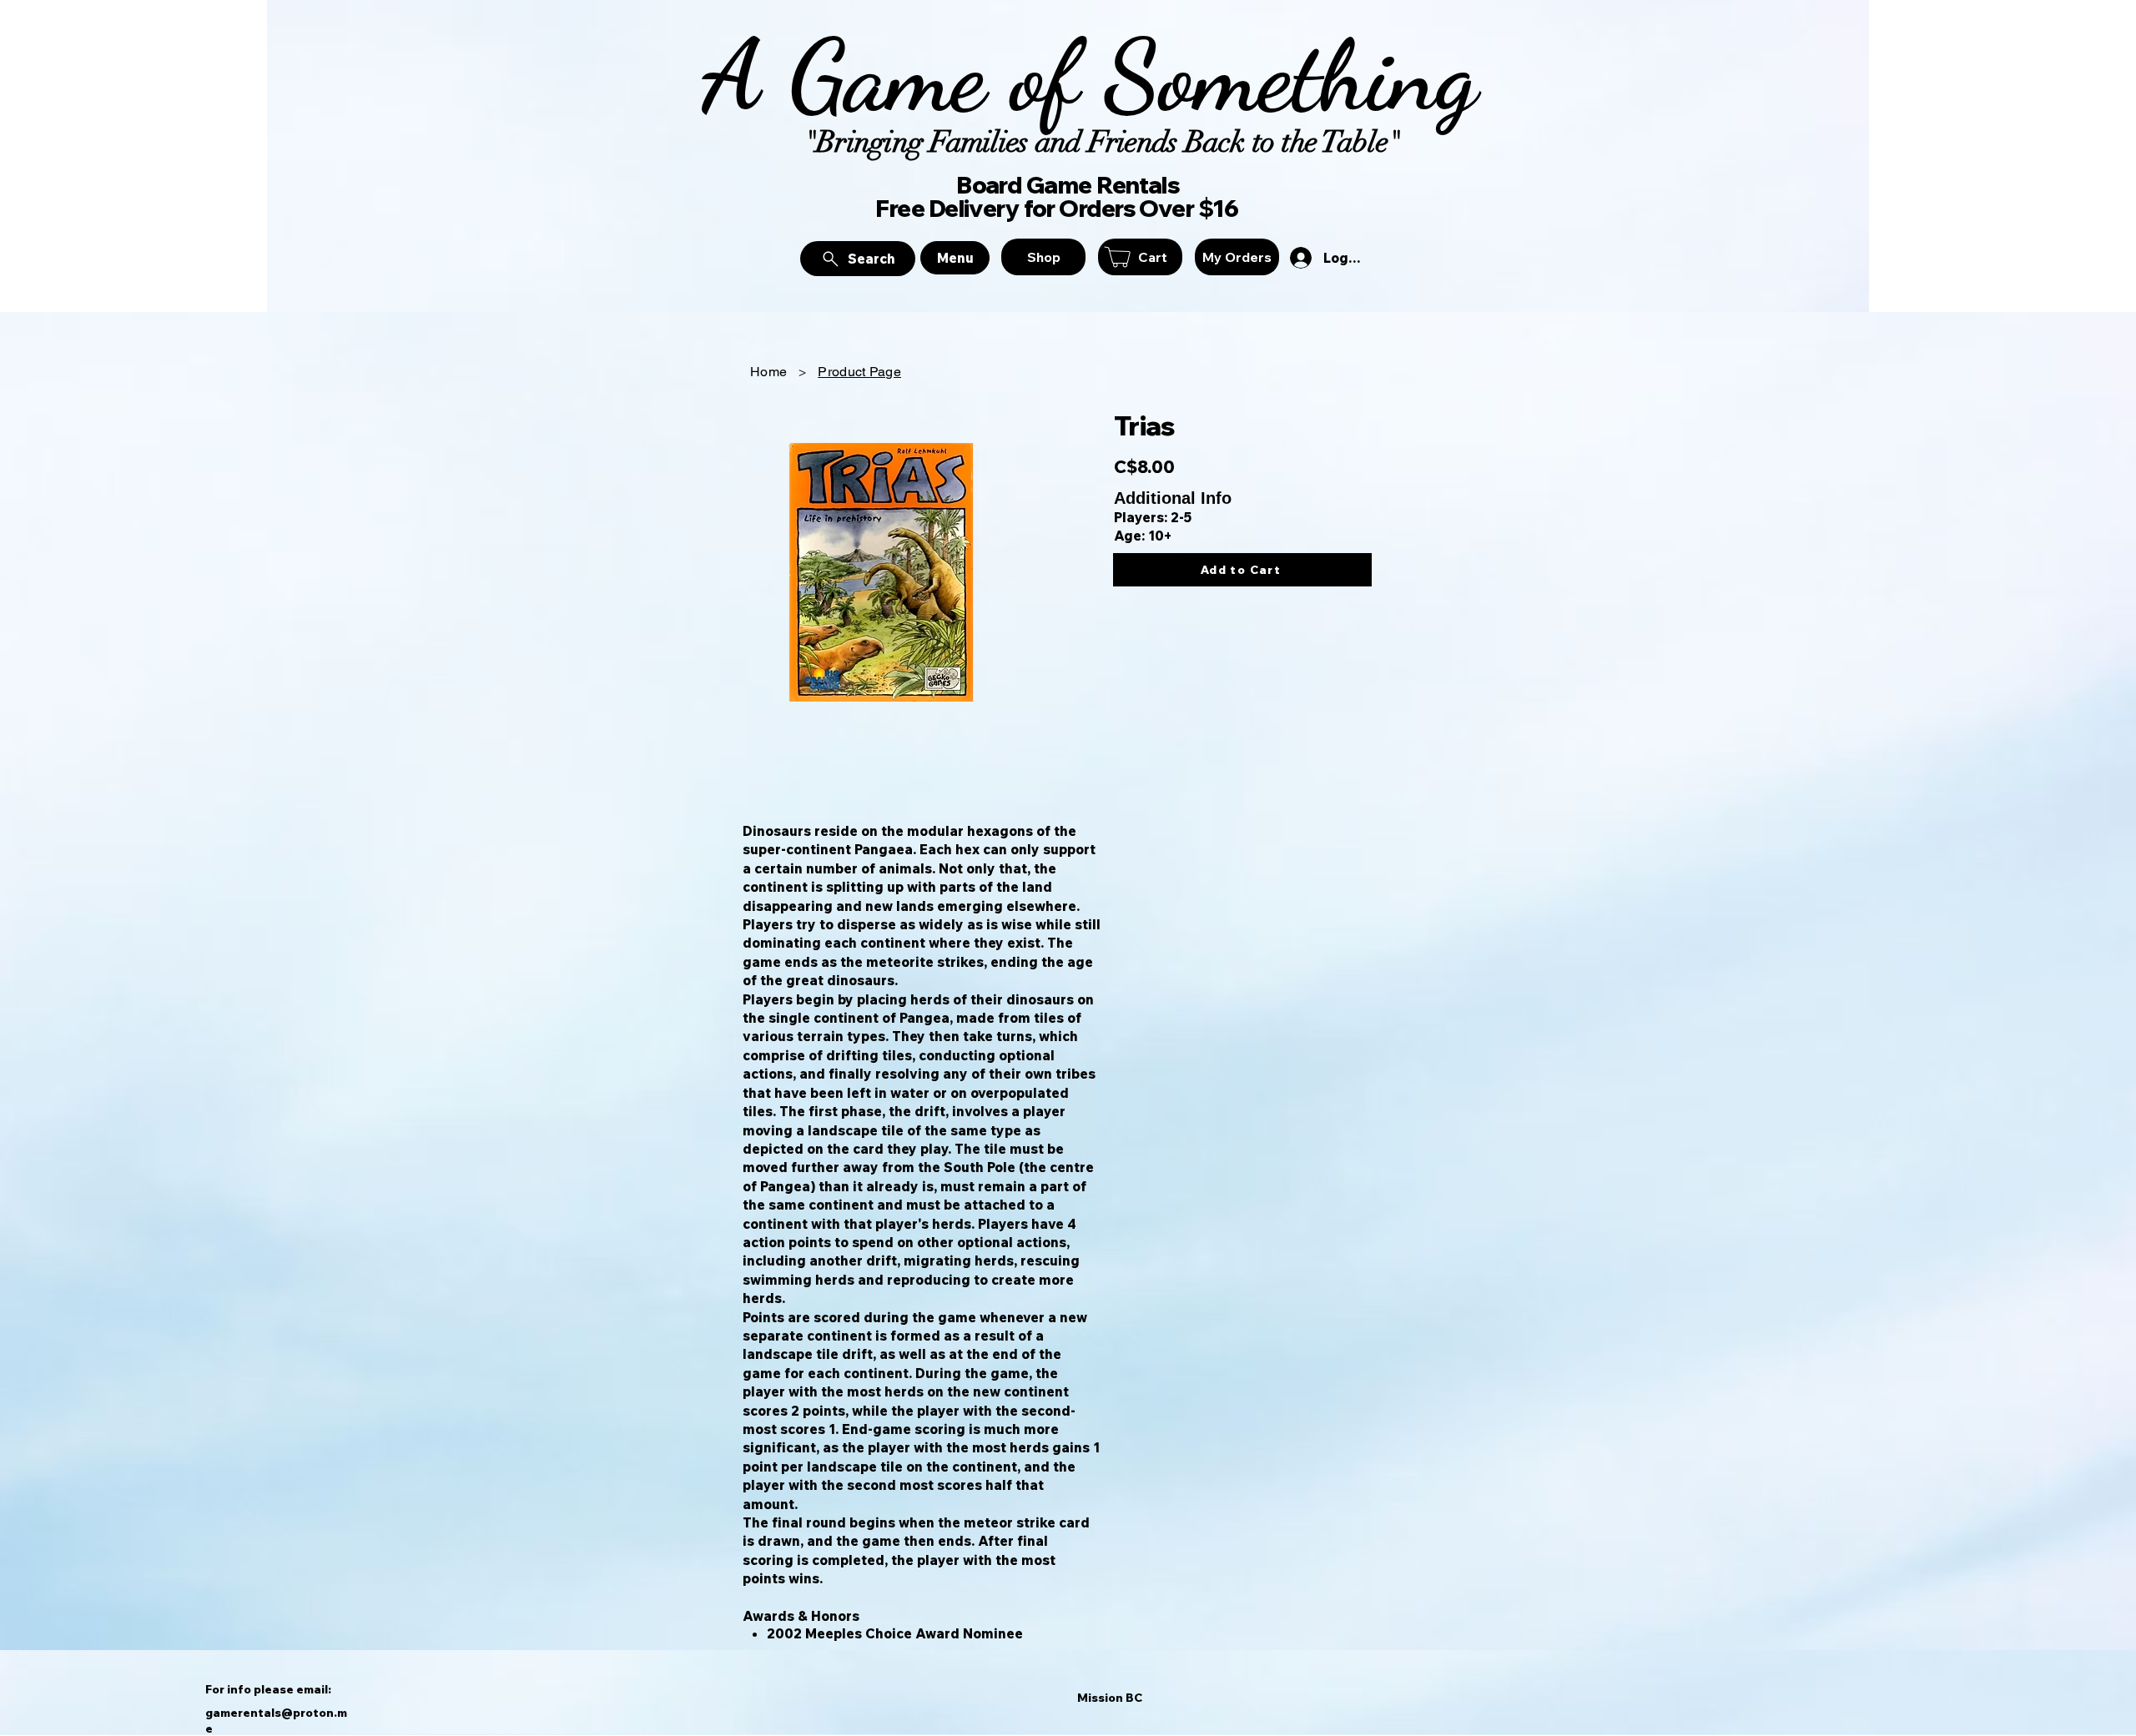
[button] (1140, 257)
